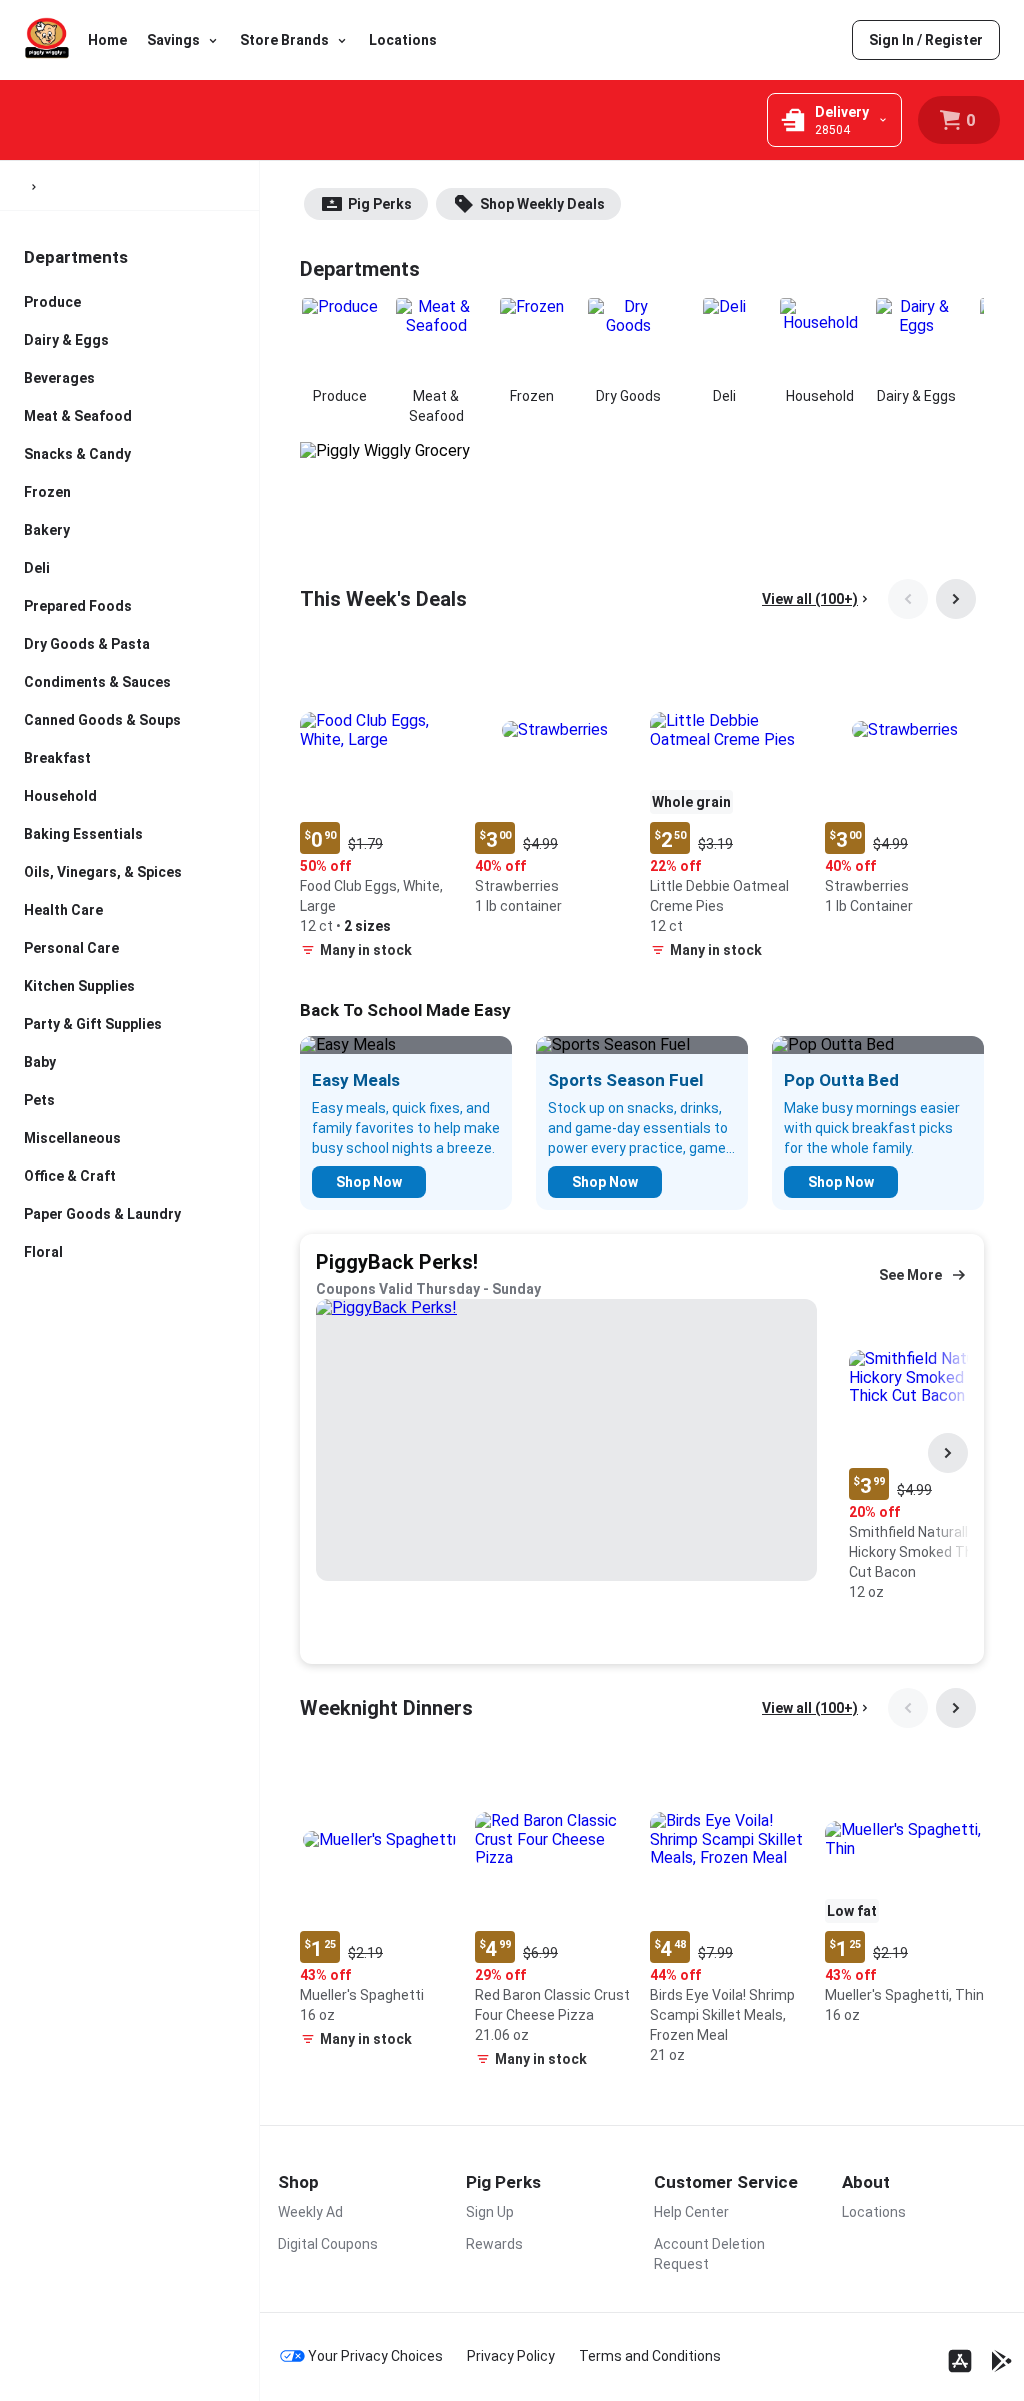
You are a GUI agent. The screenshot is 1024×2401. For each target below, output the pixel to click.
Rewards (494, 2244)
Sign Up (490, 2212)
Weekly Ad (310, 2212)
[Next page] (956, 599)
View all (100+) (810, 599)
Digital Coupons (328, 2244)
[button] (379, 809)
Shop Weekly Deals (542, 204)
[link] (926, 40)
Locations (403, 40)
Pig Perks (380, 204)
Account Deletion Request (709, 2254)
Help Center (691, 2212)
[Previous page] (908, 599)
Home (107, 40)
